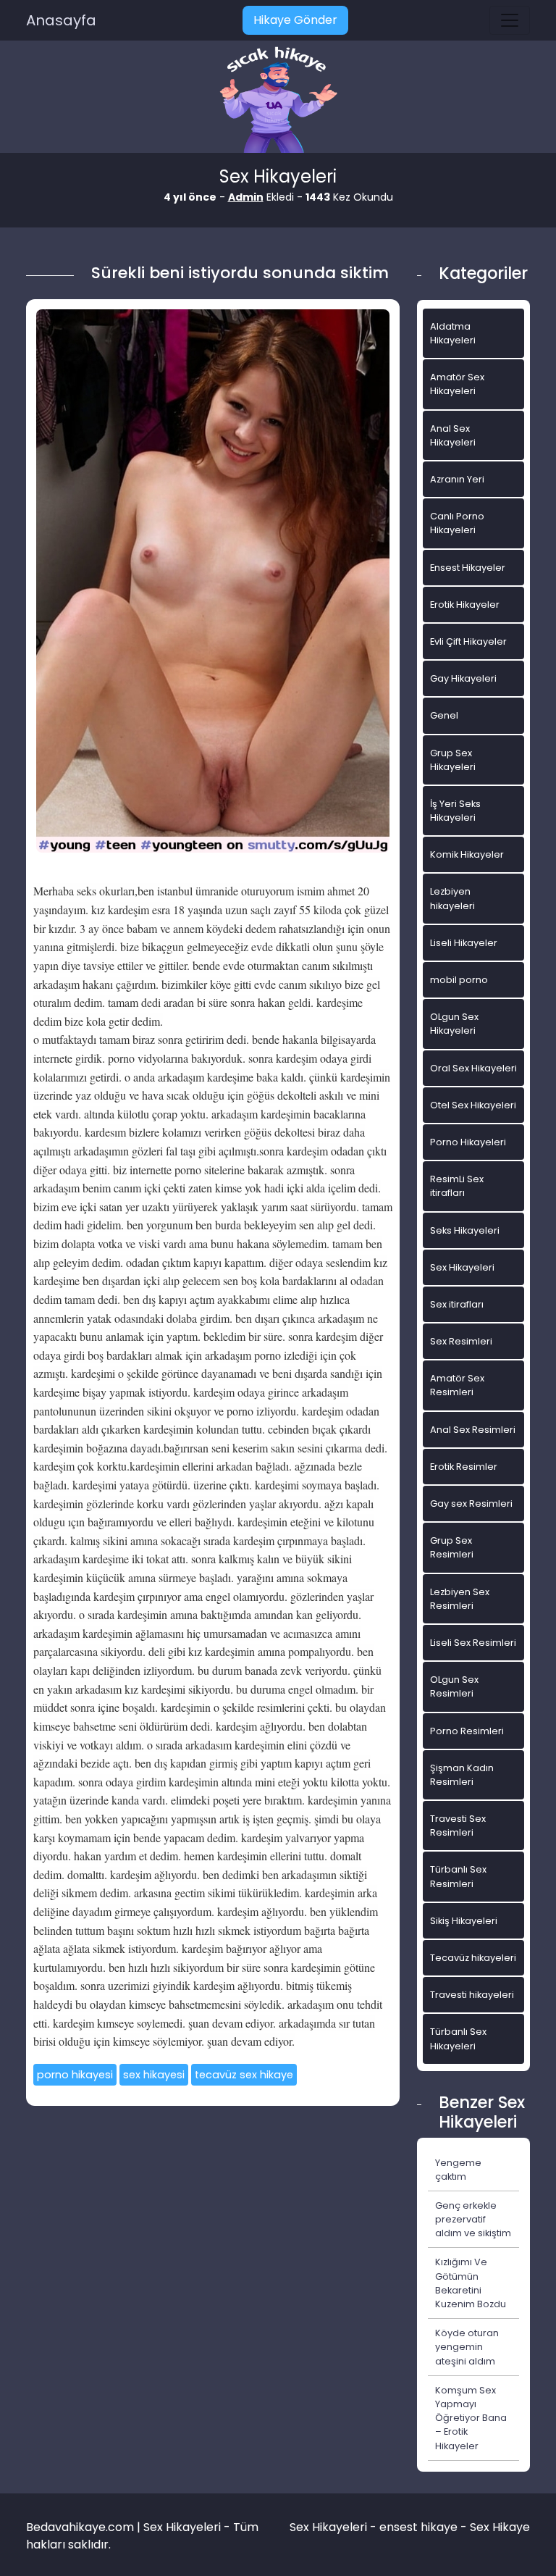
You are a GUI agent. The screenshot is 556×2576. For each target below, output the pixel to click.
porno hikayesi (75, 2075)
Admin (246, 197)
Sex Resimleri (461, 1341)
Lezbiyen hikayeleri (452, 898)
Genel (444, 715)
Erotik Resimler (464, 1467)
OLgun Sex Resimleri (454, 1686)
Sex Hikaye (500, 2527)
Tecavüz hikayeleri (473, 1958)
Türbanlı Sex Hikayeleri (458, 2038)
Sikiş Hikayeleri (464, 1921)
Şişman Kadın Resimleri (462, 1775)
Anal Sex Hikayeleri (453, 435)
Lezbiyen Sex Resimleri (460, 1599)
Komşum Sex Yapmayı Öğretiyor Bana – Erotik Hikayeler (471, 2418)
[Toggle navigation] (510, 20)
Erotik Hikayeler (465, 605)
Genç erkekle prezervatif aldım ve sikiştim (473, 2219)
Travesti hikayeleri (472, 1995)
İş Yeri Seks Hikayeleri (455, 811)
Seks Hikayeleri (465, 1230)
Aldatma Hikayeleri (453, 333)
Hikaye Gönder (295, 20)
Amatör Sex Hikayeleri (457, 384)
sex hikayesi (154, 2075)
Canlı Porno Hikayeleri (457, 523)
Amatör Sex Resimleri (457, 1385)
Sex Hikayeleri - (334, 2527)
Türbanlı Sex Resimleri (458, 1876)
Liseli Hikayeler (464, 943)
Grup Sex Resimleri (452, 1547)
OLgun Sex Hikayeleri (454, 1024)
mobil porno (459, 980)
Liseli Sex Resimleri (473, 1643)
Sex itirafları (457, 1304)
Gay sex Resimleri (471, 1504)
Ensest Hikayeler (468, 568)
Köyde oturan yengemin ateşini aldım (467, 2347)
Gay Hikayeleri (463, 678)
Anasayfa (61, 20)
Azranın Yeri (457, 479)
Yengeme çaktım (458, 2170)
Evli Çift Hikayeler (468, 641)
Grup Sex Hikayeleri (453, 760)
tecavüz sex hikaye (244, 2075)
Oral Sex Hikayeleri (473, 1068)
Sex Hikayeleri (462, 1267)
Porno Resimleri (467, 1731)
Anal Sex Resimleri (473, 1430)
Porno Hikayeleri (468, 1142)
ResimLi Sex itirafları (457, 1186)
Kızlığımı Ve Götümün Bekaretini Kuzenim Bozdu (471, 2283)
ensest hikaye (418, 2527)
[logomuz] (278, 101)
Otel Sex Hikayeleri (473, 1105)
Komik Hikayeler (467, 854)
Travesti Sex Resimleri (458, 1826)
